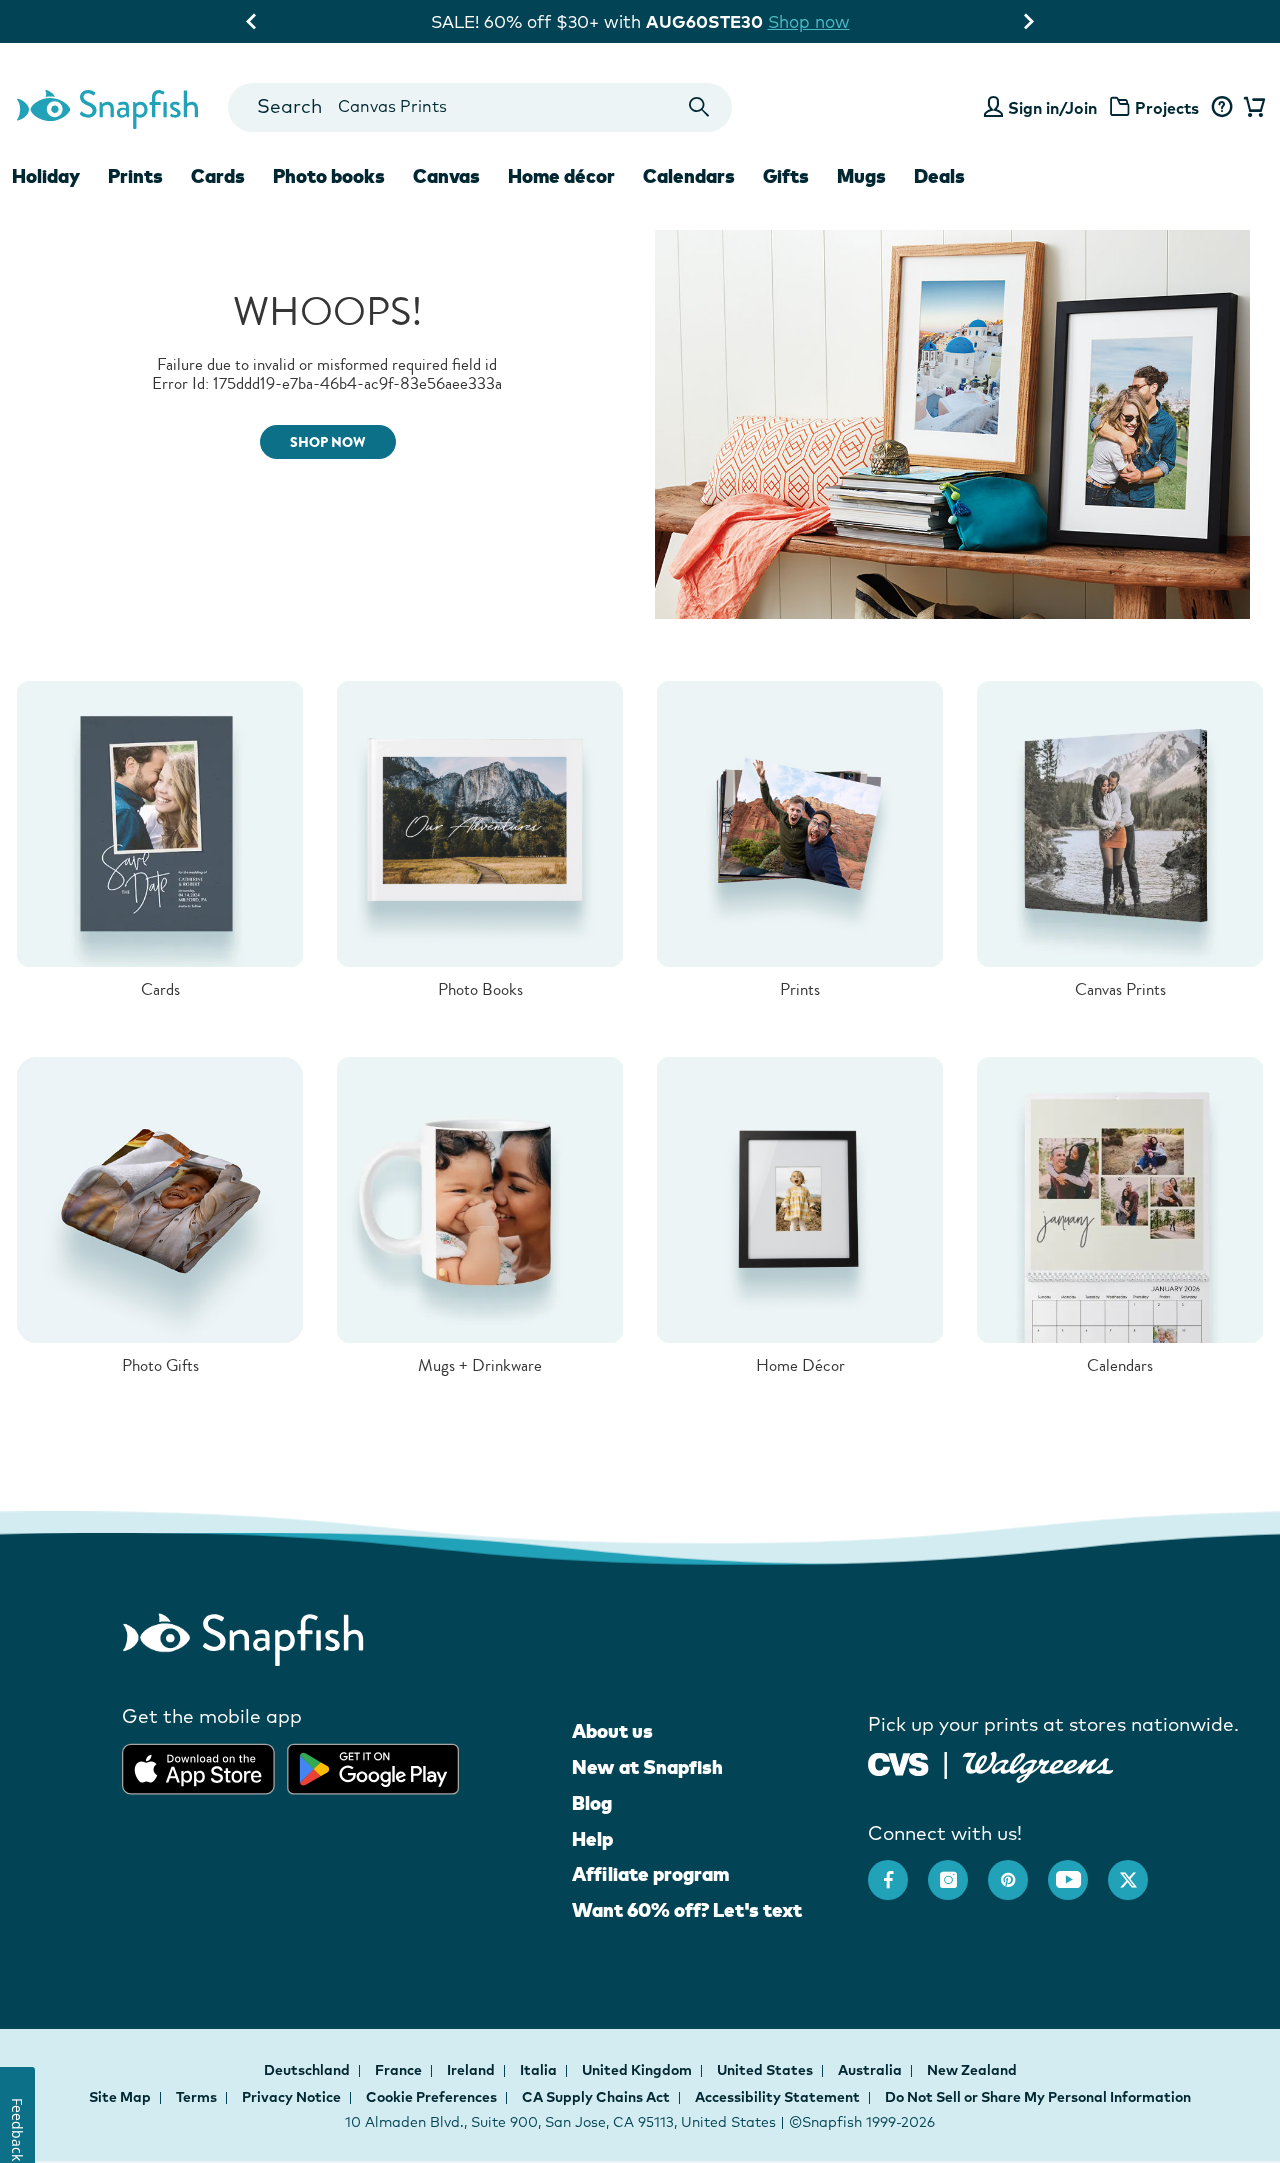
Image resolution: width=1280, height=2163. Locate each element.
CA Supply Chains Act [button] (596, 2097)
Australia (871, 2070)
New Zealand (972, 2070)
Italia (540, 2070)
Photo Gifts (160, 1365)
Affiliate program (650, 1874)
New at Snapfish (647, 1767)
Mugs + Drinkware (480, 1365)
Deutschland (308, 2070)
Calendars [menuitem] (689, 176)
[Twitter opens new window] (1138, 1870)
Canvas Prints (1120, 989)
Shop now (809, 21)
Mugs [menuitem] (861, 176)
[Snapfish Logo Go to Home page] (106, 107)
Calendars (1120, 1365)
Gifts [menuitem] (786, 176)
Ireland (472, 2070)
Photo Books (480, 989)
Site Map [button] (120, 2097)
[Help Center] (1221, 108)
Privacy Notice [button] (291, 2097)
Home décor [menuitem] (561, 176)
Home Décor (800, 1365)
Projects (1167, 108)
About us (612, 1731)
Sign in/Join (1052, 108)
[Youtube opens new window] (1078, 1870)
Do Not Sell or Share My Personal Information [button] (1038, 2097)
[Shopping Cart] (1251, 108)
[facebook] (898, 1870)
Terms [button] (196, 2097)
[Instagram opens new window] (958, 1870)
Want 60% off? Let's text (687, 1910)
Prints (800, 989)
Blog (592, 1803)
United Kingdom (638, 2070)
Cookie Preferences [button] (431, 2097)
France (400, 2070)
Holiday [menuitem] (46, 176)
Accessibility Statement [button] (777, 2097)
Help (592, 1839)
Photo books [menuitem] (329, 176)
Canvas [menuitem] (446, 176)
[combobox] (479, 107)
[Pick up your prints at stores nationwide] (898, 1761)
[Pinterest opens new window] (1018, 1870)
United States (766, 2070)
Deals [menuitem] (939, 176)
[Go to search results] (699, 107)
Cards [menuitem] (218, 176)
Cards (160, 989)
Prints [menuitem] (135, 176)
